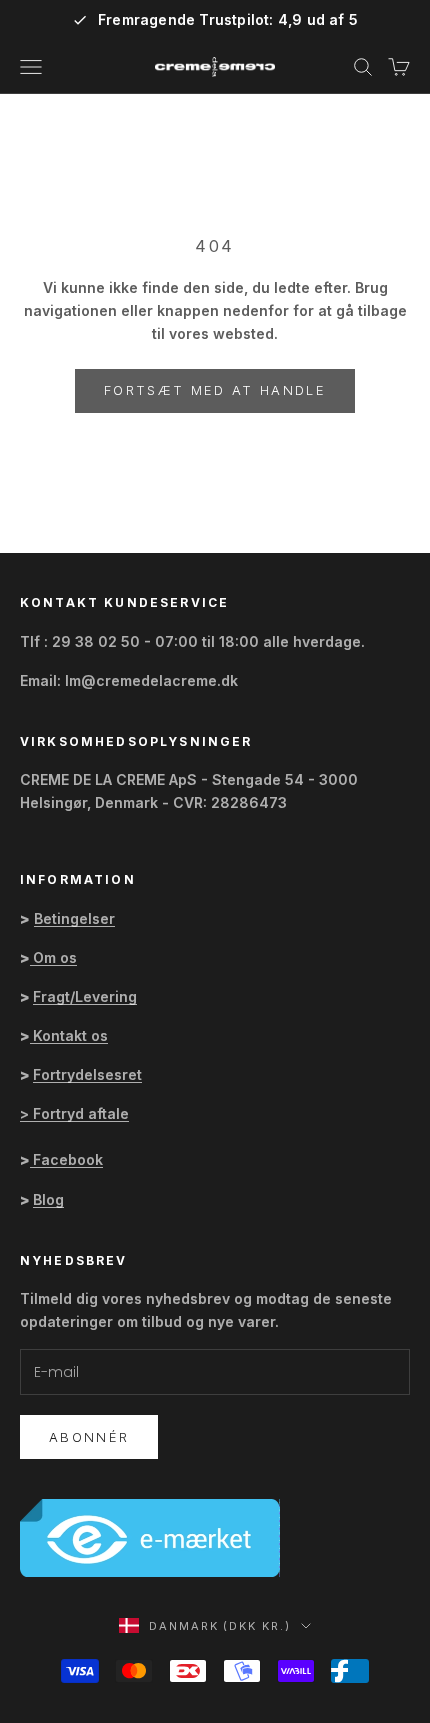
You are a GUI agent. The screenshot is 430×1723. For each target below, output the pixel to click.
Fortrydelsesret (87, 1074)
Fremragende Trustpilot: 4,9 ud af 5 (228, 20)
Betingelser (74, 918)
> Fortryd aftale (74, 1113)
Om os (55, 957)
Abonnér (89, 1437)
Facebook (68, 1159)
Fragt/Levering (85, 996)
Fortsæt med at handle (215, 390)
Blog (48, 1199)
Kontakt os (70, 1035)
